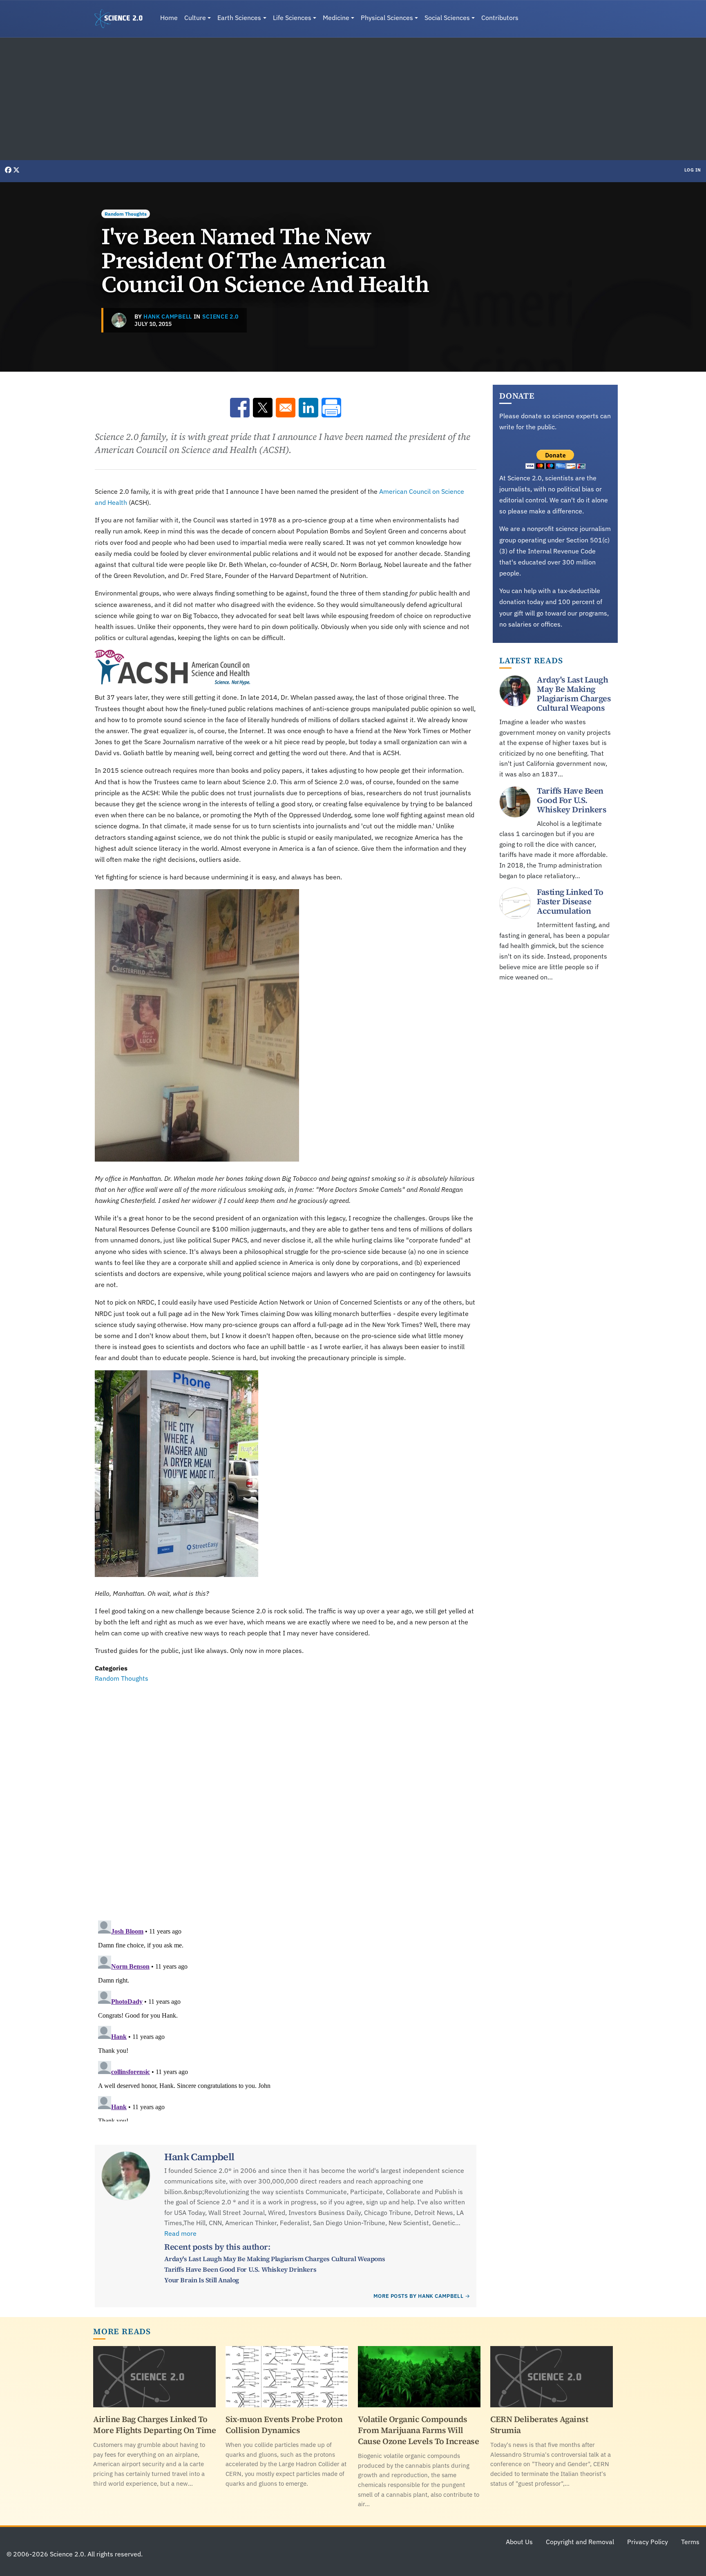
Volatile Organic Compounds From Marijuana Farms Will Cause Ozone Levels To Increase (418, 2430)
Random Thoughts (126, 214)
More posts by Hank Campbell (418, 2296)
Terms (690, 2542)
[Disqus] (286, 1796)
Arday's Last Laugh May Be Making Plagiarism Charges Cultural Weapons (275, 2259)
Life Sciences (292, 18)
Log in (693, 170)
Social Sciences (447, 18)
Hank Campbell (168, 317)
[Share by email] (286, 408)
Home (169, 18)
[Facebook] (9, 170)
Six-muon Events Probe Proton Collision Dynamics (284, 2425)
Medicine (336, 18)
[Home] (122, 19)
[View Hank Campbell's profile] (119, 320)
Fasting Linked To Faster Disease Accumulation (570, 901)
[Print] (331, 408)
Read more (180, 2233)
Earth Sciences (239, 18)
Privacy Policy (648, 2542)
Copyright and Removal (580, 2542)
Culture (195, 18)
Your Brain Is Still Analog (202, 2280)
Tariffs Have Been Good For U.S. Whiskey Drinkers (240, 2269)
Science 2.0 (220, 317)
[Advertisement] (353, 99)
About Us (519, 2542)
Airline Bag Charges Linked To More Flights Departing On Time (154, 2425)
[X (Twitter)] (16, 170)
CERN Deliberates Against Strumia (539, 2425)
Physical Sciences (387, 18)
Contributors (500, 18)
